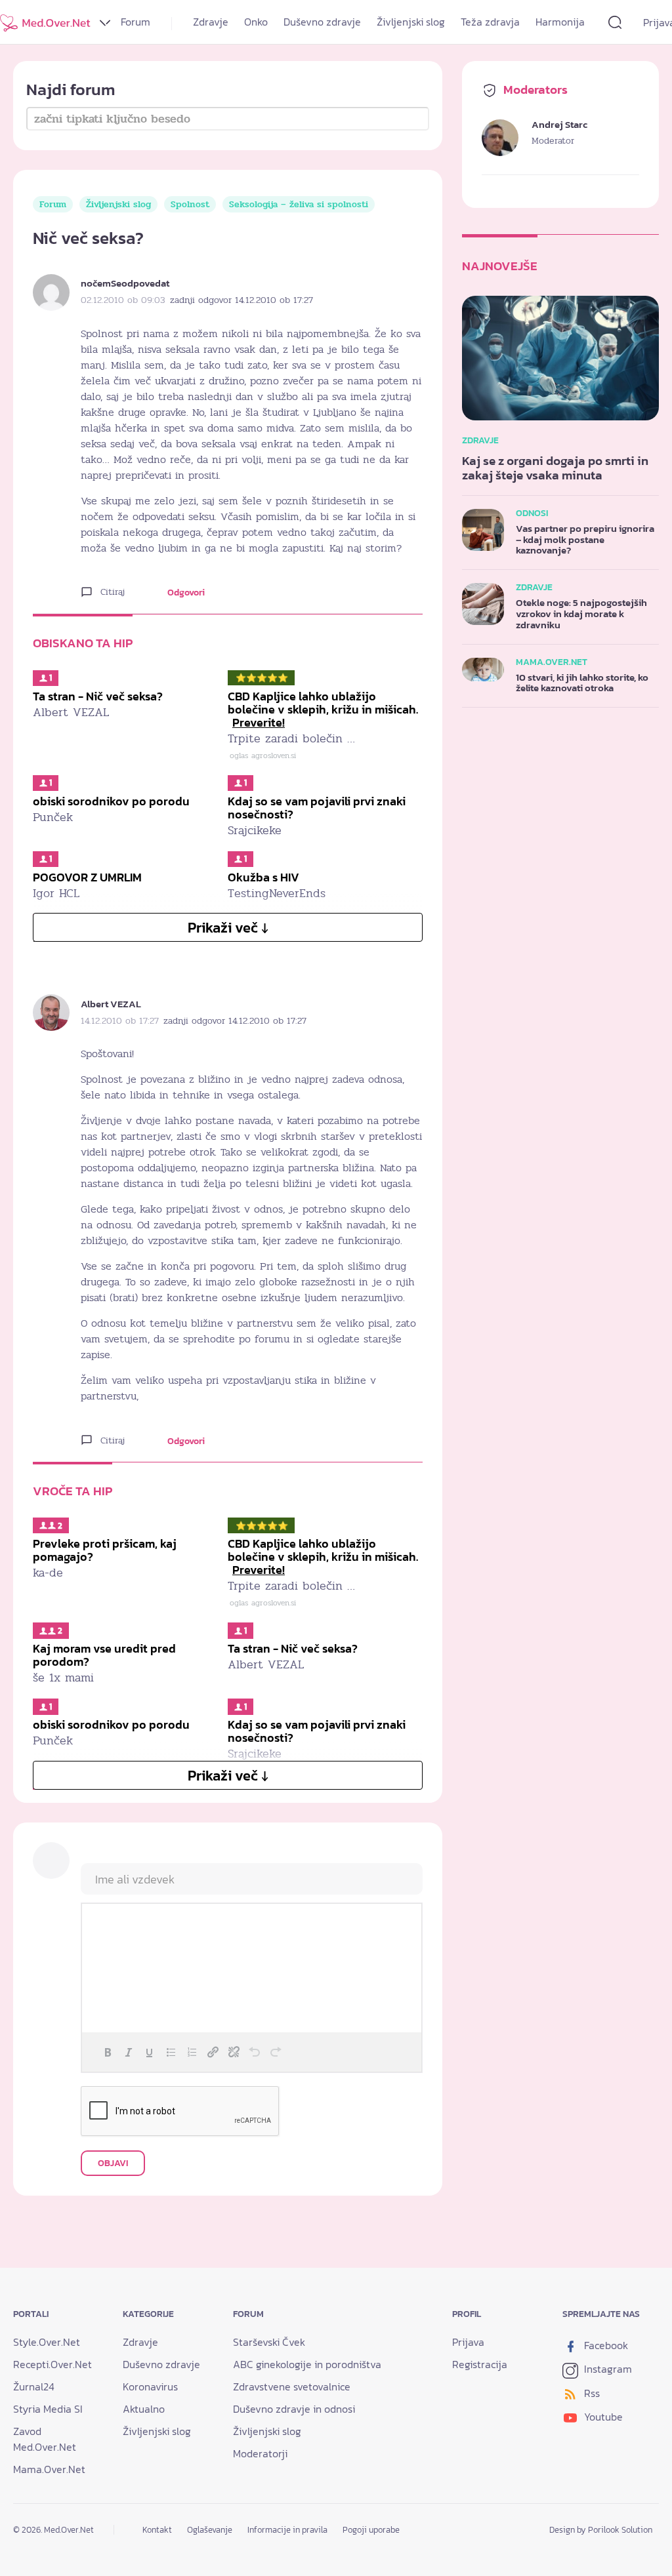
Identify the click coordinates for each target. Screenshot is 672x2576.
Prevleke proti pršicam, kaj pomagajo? (105, 1550)
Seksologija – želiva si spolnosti (299, 204)
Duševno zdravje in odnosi (294, 2409)
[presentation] (108, 2052)
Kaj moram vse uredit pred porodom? (104, 1655)
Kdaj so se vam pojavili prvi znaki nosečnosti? (317, 808)
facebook (605, 2345)
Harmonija (560, 22)
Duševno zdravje (322, 22)
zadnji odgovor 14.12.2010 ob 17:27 (241, 300)
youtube (602, 2417)
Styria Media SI (48, 2409)
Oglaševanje (210, 2530)
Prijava (468, 2342)
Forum (136, 22)
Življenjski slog (411, 22)
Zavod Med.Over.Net (45, 2439)
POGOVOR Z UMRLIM (87, 877)
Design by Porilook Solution (601, 2530)
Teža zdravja (490, 22)
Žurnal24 (34, 2386)
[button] (108, 2052)
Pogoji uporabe (371, 2530)
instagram (607, 2369)
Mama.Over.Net (49, 2469)
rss (591, 2393)
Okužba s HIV (263, 877)
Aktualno (144, 2409)
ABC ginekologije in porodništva (307, 2364)
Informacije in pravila (287, 2530)
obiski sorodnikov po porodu (111, 801)
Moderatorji (260, 2453)
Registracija (480, 2364)
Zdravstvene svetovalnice (292, 2386)
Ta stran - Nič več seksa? (98, 696)
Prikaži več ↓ (228, 928)
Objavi (113, 2163)
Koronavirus (150, 2386)
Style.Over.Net (47, 2342)
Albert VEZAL (111, 1004)
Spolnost (190, 204)
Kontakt (157, 2530)
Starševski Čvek (269, 2342)
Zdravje (211, 22)
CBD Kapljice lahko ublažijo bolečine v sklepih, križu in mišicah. (323, 709)
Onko (256, 22)
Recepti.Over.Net (52, 2364)
